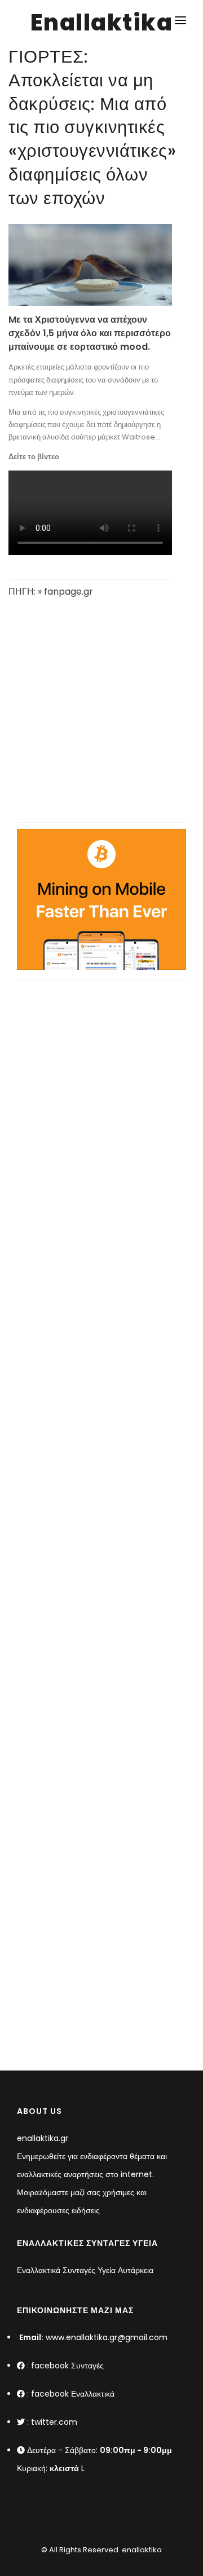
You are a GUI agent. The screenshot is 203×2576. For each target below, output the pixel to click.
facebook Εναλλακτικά (73, 2394)
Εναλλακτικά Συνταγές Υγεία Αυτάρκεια (85, 2270)
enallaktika (141, 2550)
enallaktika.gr (43, 2138)
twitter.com (54, 2422)
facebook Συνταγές (67, 2366)
